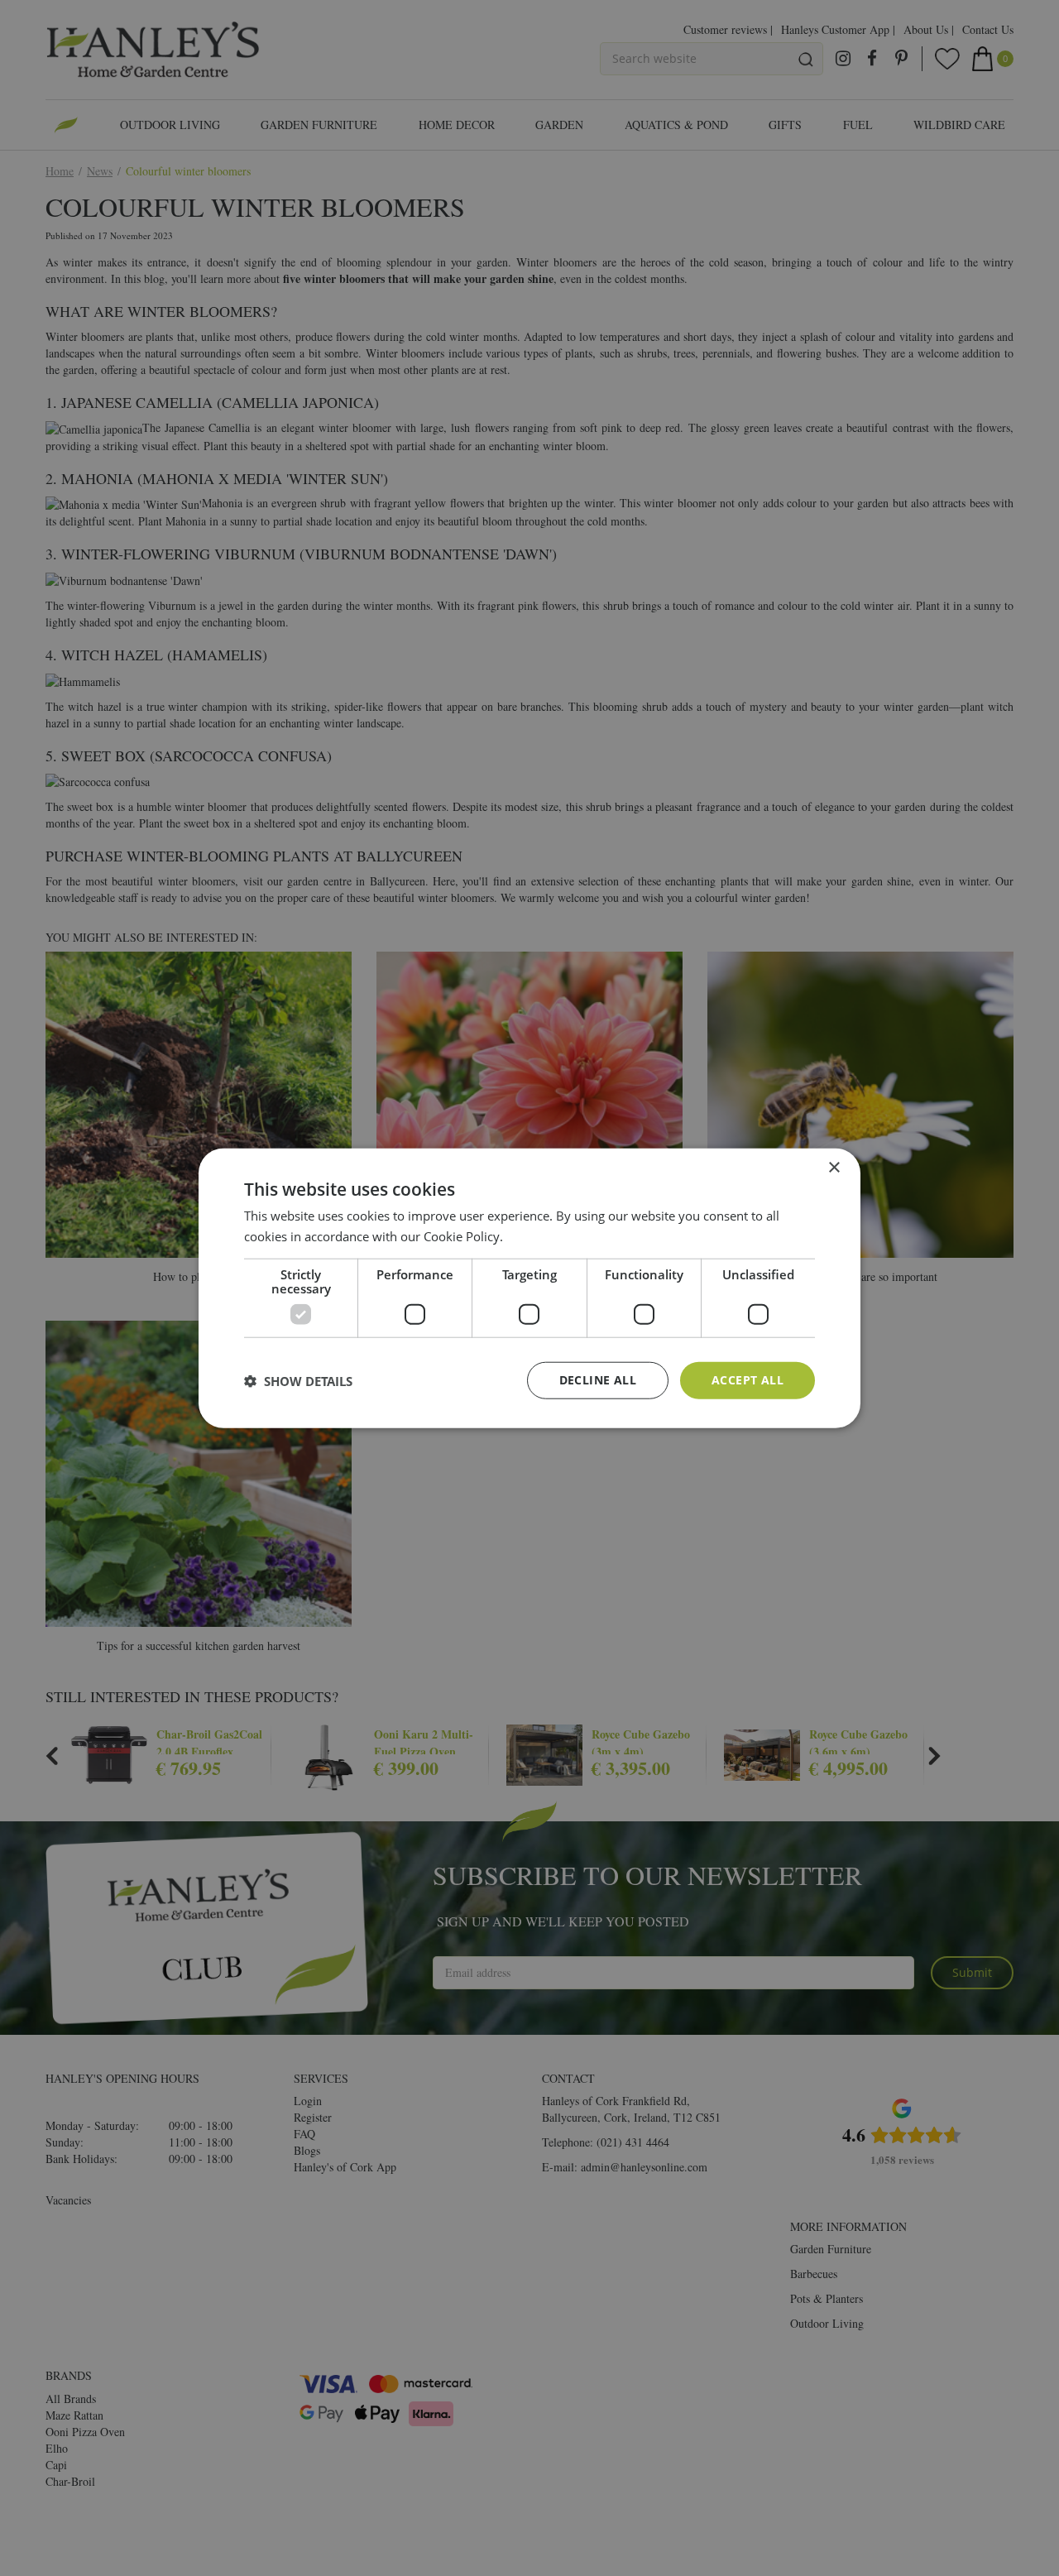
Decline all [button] (598, 1380)
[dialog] (529, 1288)
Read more (537, 1235)
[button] (298, 1380)
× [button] (834, 1167)
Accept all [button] (748, 1380)
